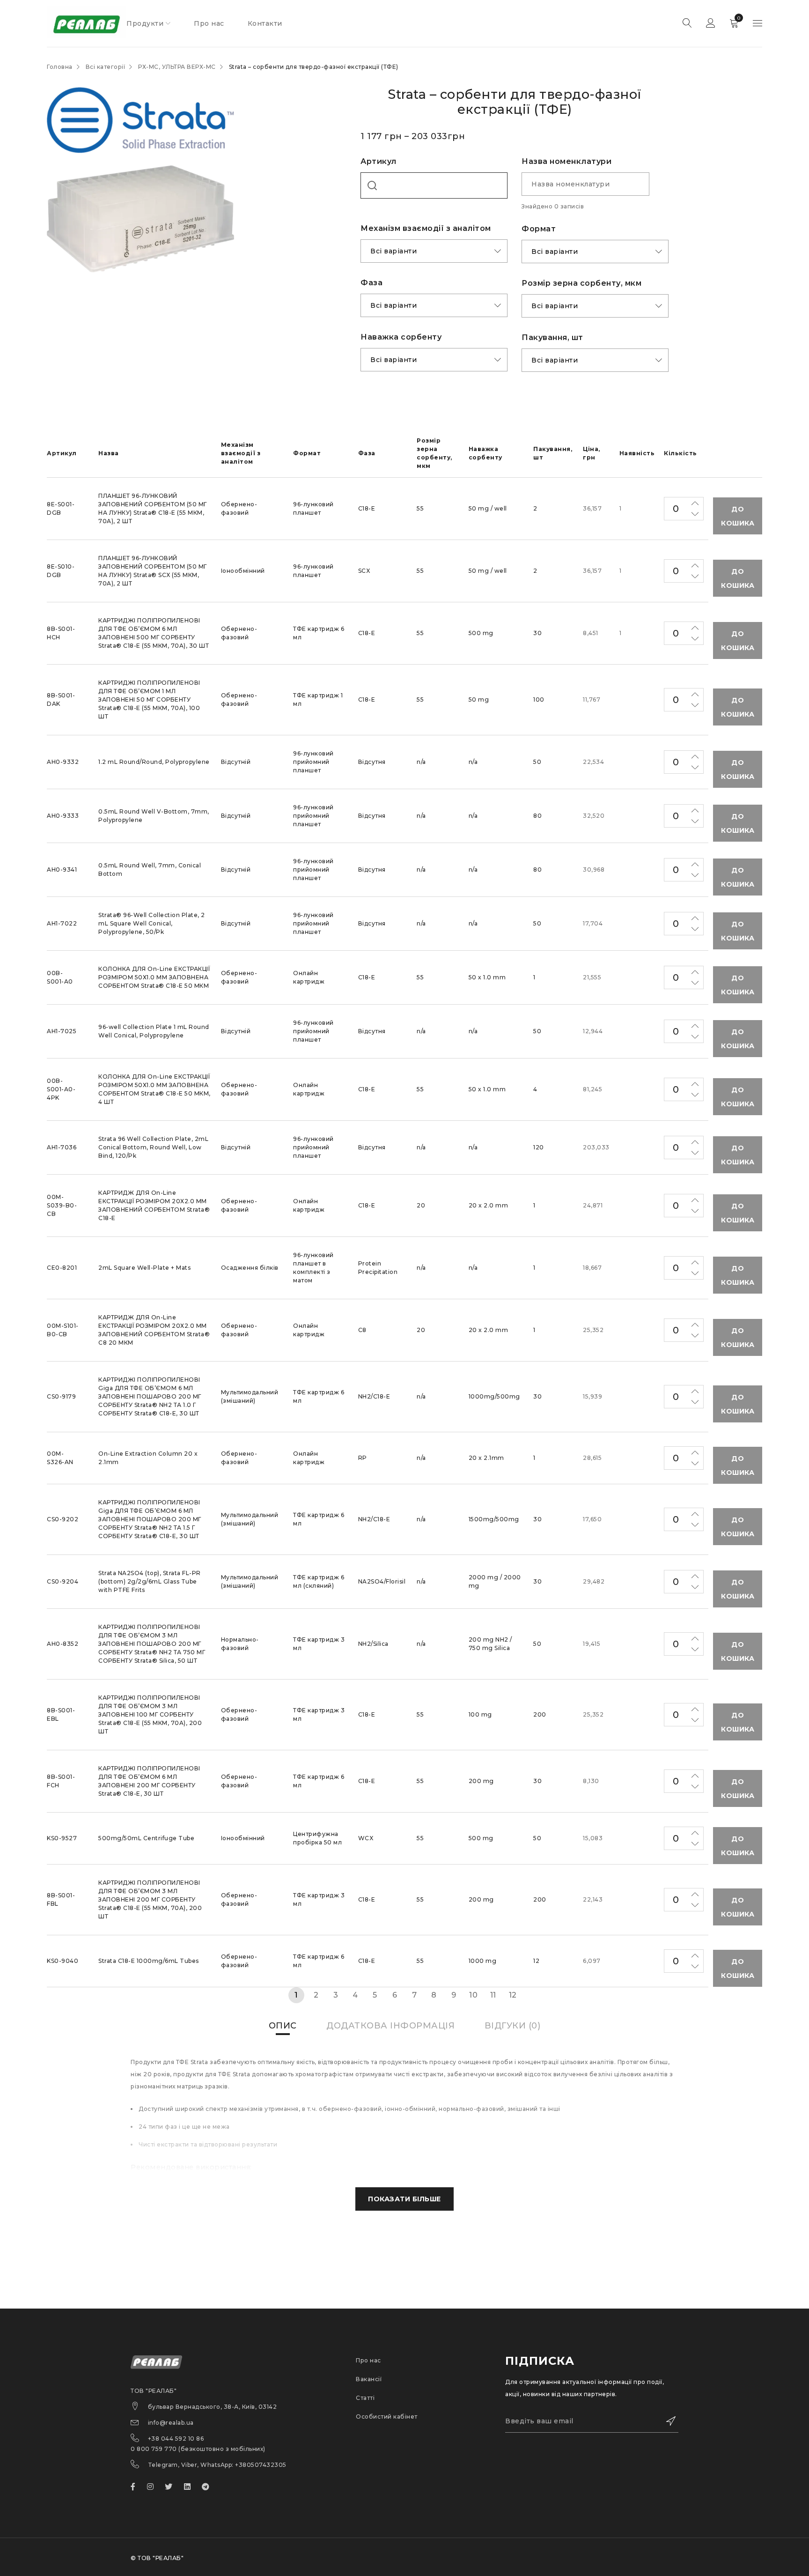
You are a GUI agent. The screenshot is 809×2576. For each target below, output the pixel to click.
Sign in (711, 23)
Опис (283, 2026)
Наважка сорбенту (401, 337)
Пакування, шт (552, 337)
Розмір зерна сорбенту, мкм (581, 283)
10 (473, 1995)
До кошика (738, 516)
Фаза (371, 283)
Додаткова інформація (390, 2026)
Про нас (368, 2360)
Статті (365, 2398)
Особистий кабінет (387, 2417)
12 (513, 1995)
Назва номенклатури (566, 161)
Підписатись (667, 2421)
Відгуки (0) (513, 2026)
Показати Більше (404, 2199)
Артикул (379, 161)
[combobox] (434, 185)
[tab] (283, 2026)
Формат (539, 229)
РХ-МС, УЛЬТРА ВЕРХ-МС (177, 67)
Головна (60, 67)
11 (493, 1995)
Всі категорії (106, 67)
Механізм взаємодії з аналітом (426, 228)
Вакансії (369, 2379)
